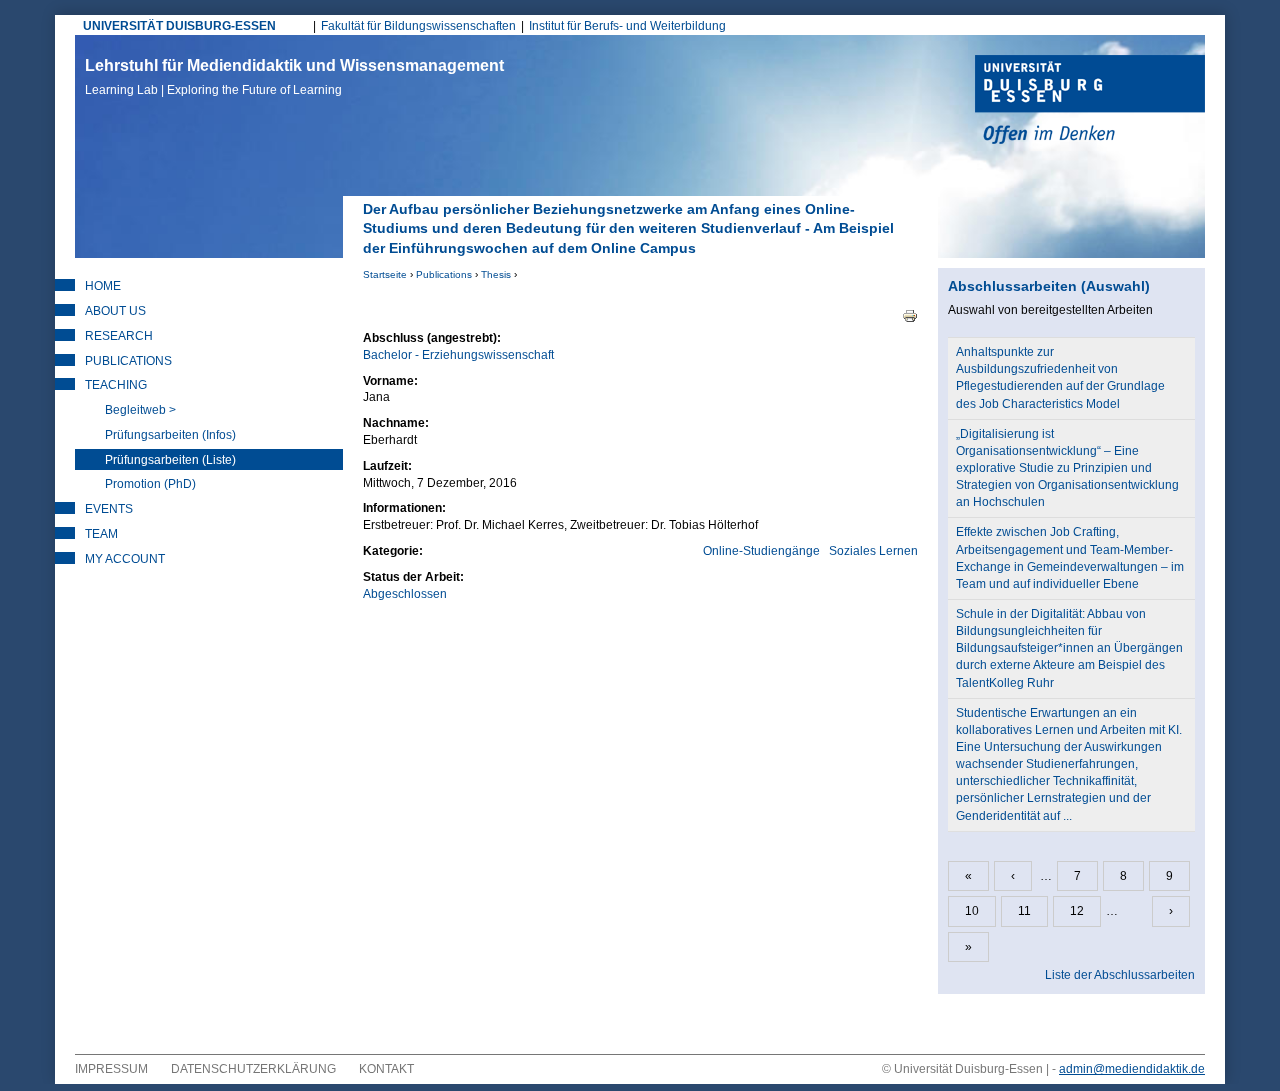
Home (103, 286)
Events (109, 509)
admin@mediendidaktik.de (1132, 1069)
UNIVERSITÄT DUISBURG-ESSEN (179, 26)
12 (1077, 911)
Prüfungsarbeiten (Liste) (170, 460)
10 (972, 911)
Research (119, 336)
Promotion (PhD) (150, 484)
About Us (115, 311)
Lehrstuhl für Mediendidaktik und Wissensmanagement (294, 77)
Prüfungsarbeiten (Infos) (170, 435)
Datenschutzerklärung (253, 1069)
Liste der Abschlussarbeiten (1120, 975)
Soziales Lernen (873, 551)
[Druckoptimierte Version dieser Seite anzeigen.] (910, 315)
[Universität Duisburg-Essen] (1090, 102)
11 (1024, 911)
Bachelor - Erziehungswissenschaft (458, 355)
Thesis (496, 274)
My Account (125, 559)
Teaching (116, 385)
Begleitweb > (140, 410)
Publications (444, 274)
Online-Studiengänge (761, 551)
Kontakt (386, 1069)
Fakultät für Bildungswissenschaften (418, 26)
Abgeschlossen (405, 594)
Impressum (111, 1069)
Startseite (385, 274)
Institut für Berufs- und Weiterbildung (627, 26)
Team (101, 534)
